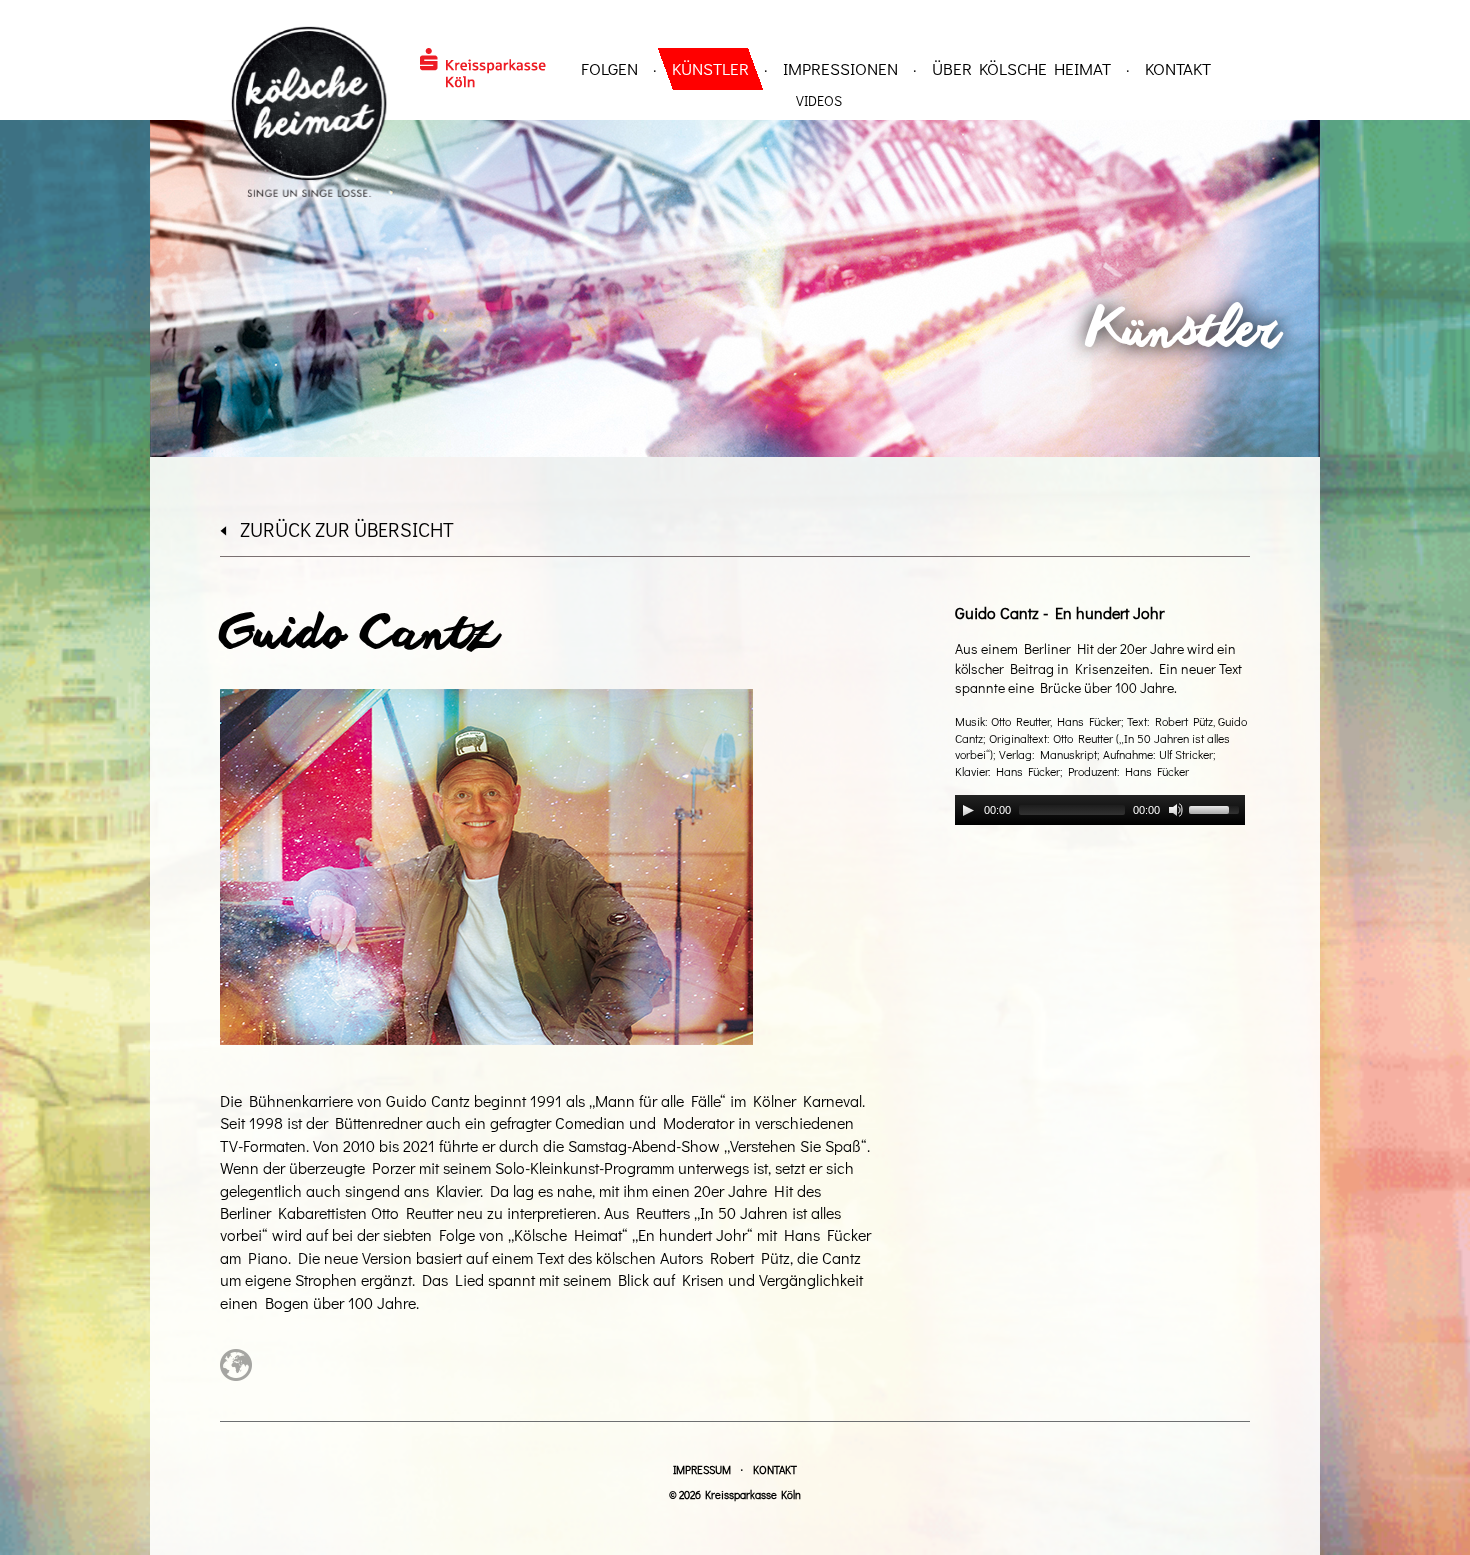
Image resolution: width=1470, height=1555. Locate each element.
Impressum (702, 1469)
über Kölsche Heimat (1021, 68)
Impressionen (840, 68)
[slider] (1217, 808)
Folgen (609, 68)
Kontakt (1178, 68)
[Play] (968, 810)
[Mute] (1176, 810)
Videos (819, 100)
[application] (1100, 810)
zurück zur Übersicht (347, 529)
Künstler (710, 68)
